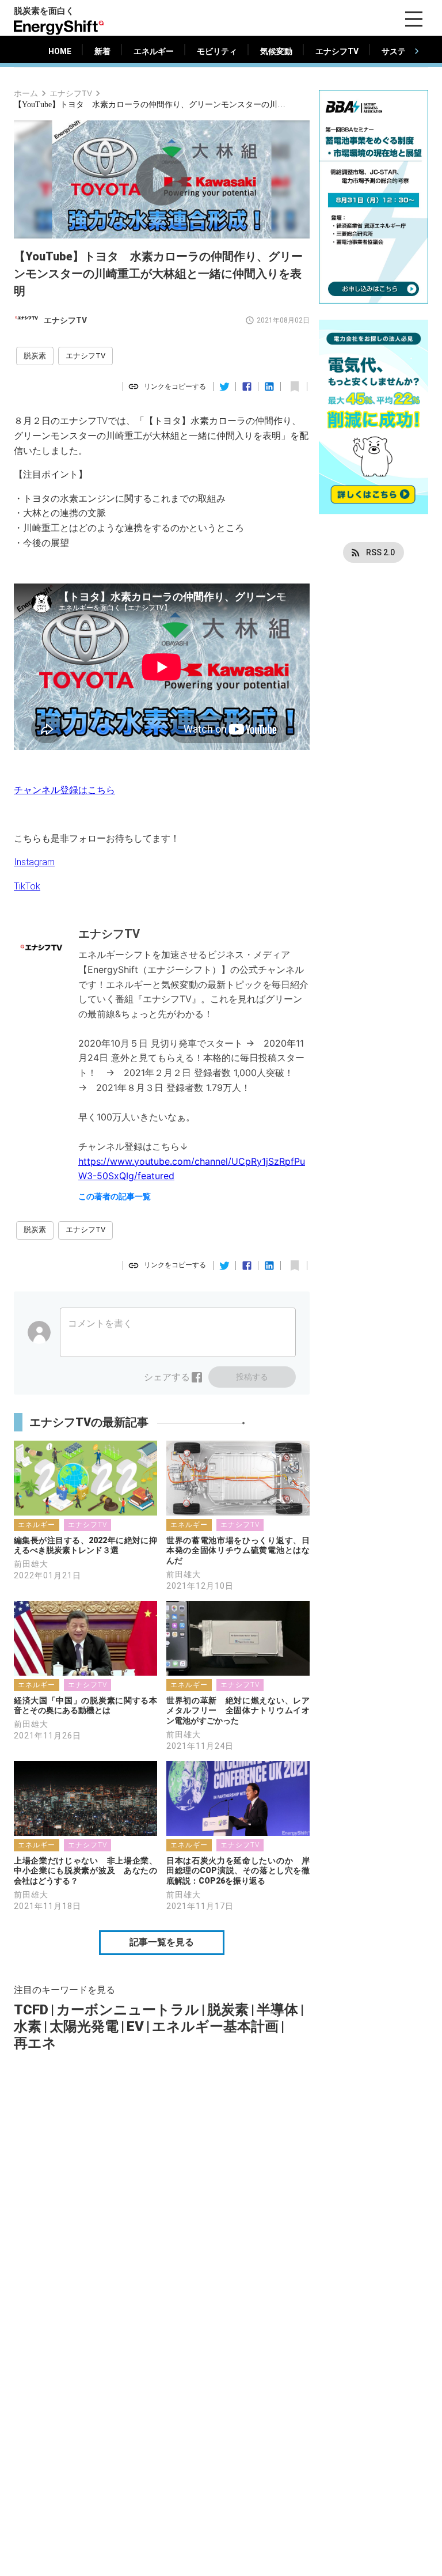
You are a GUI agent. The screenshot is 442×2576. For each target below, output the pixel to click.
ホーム (26, 93)
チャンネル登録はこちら (64, 790)
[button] (35, 356)
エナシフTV (71, 93)
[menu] (414, 19)
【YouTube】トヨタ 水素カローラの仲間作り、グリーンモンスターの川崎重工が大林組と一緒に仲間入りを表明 (152, 105)
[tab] (60, 51)
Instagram (34, 862)
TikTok (27, 886)
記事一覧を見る (162, 1942)
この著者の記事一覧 (115, 1196)
